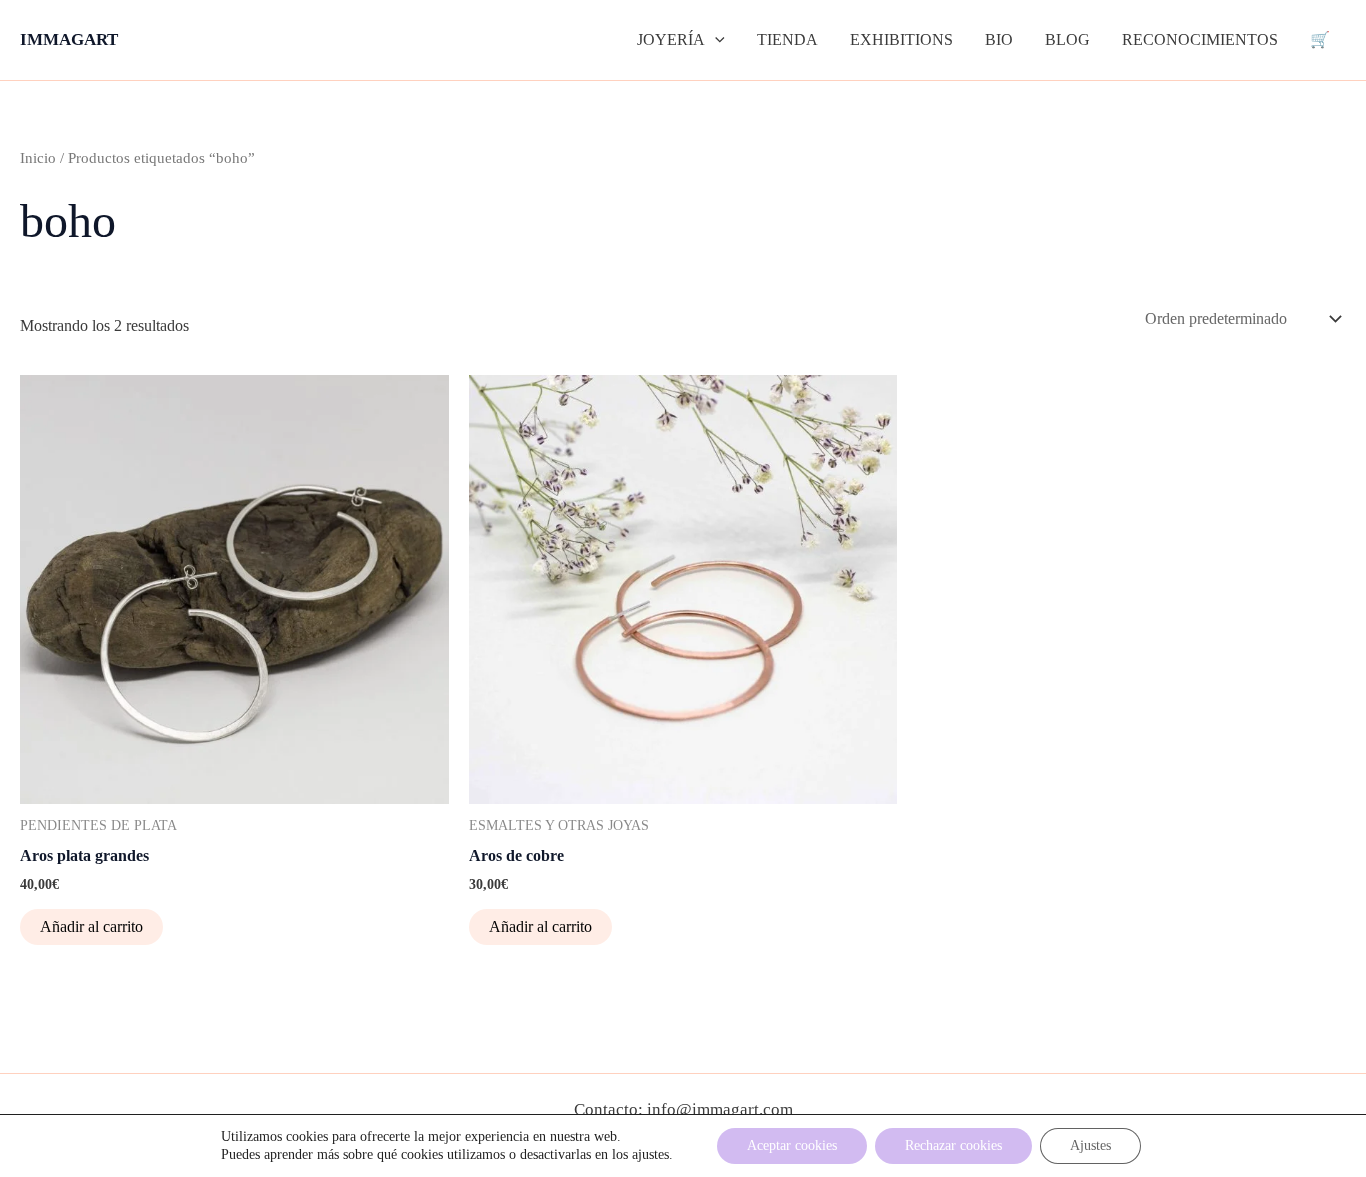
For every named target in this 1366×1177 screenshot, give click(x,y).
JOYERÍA (671, 39)
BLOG (1067, 39)
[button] (715, 40)
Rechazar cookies (953, 1145)
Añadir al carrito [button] (91, 926)
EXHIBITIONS (901, 39)
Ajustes (1090, 1145)
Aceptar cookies (792, 1145)
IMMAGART (69, 39)
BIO (999, 39)
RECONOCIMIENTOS (1200, 39)
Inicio (38, 158)
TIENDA (787, 39)
